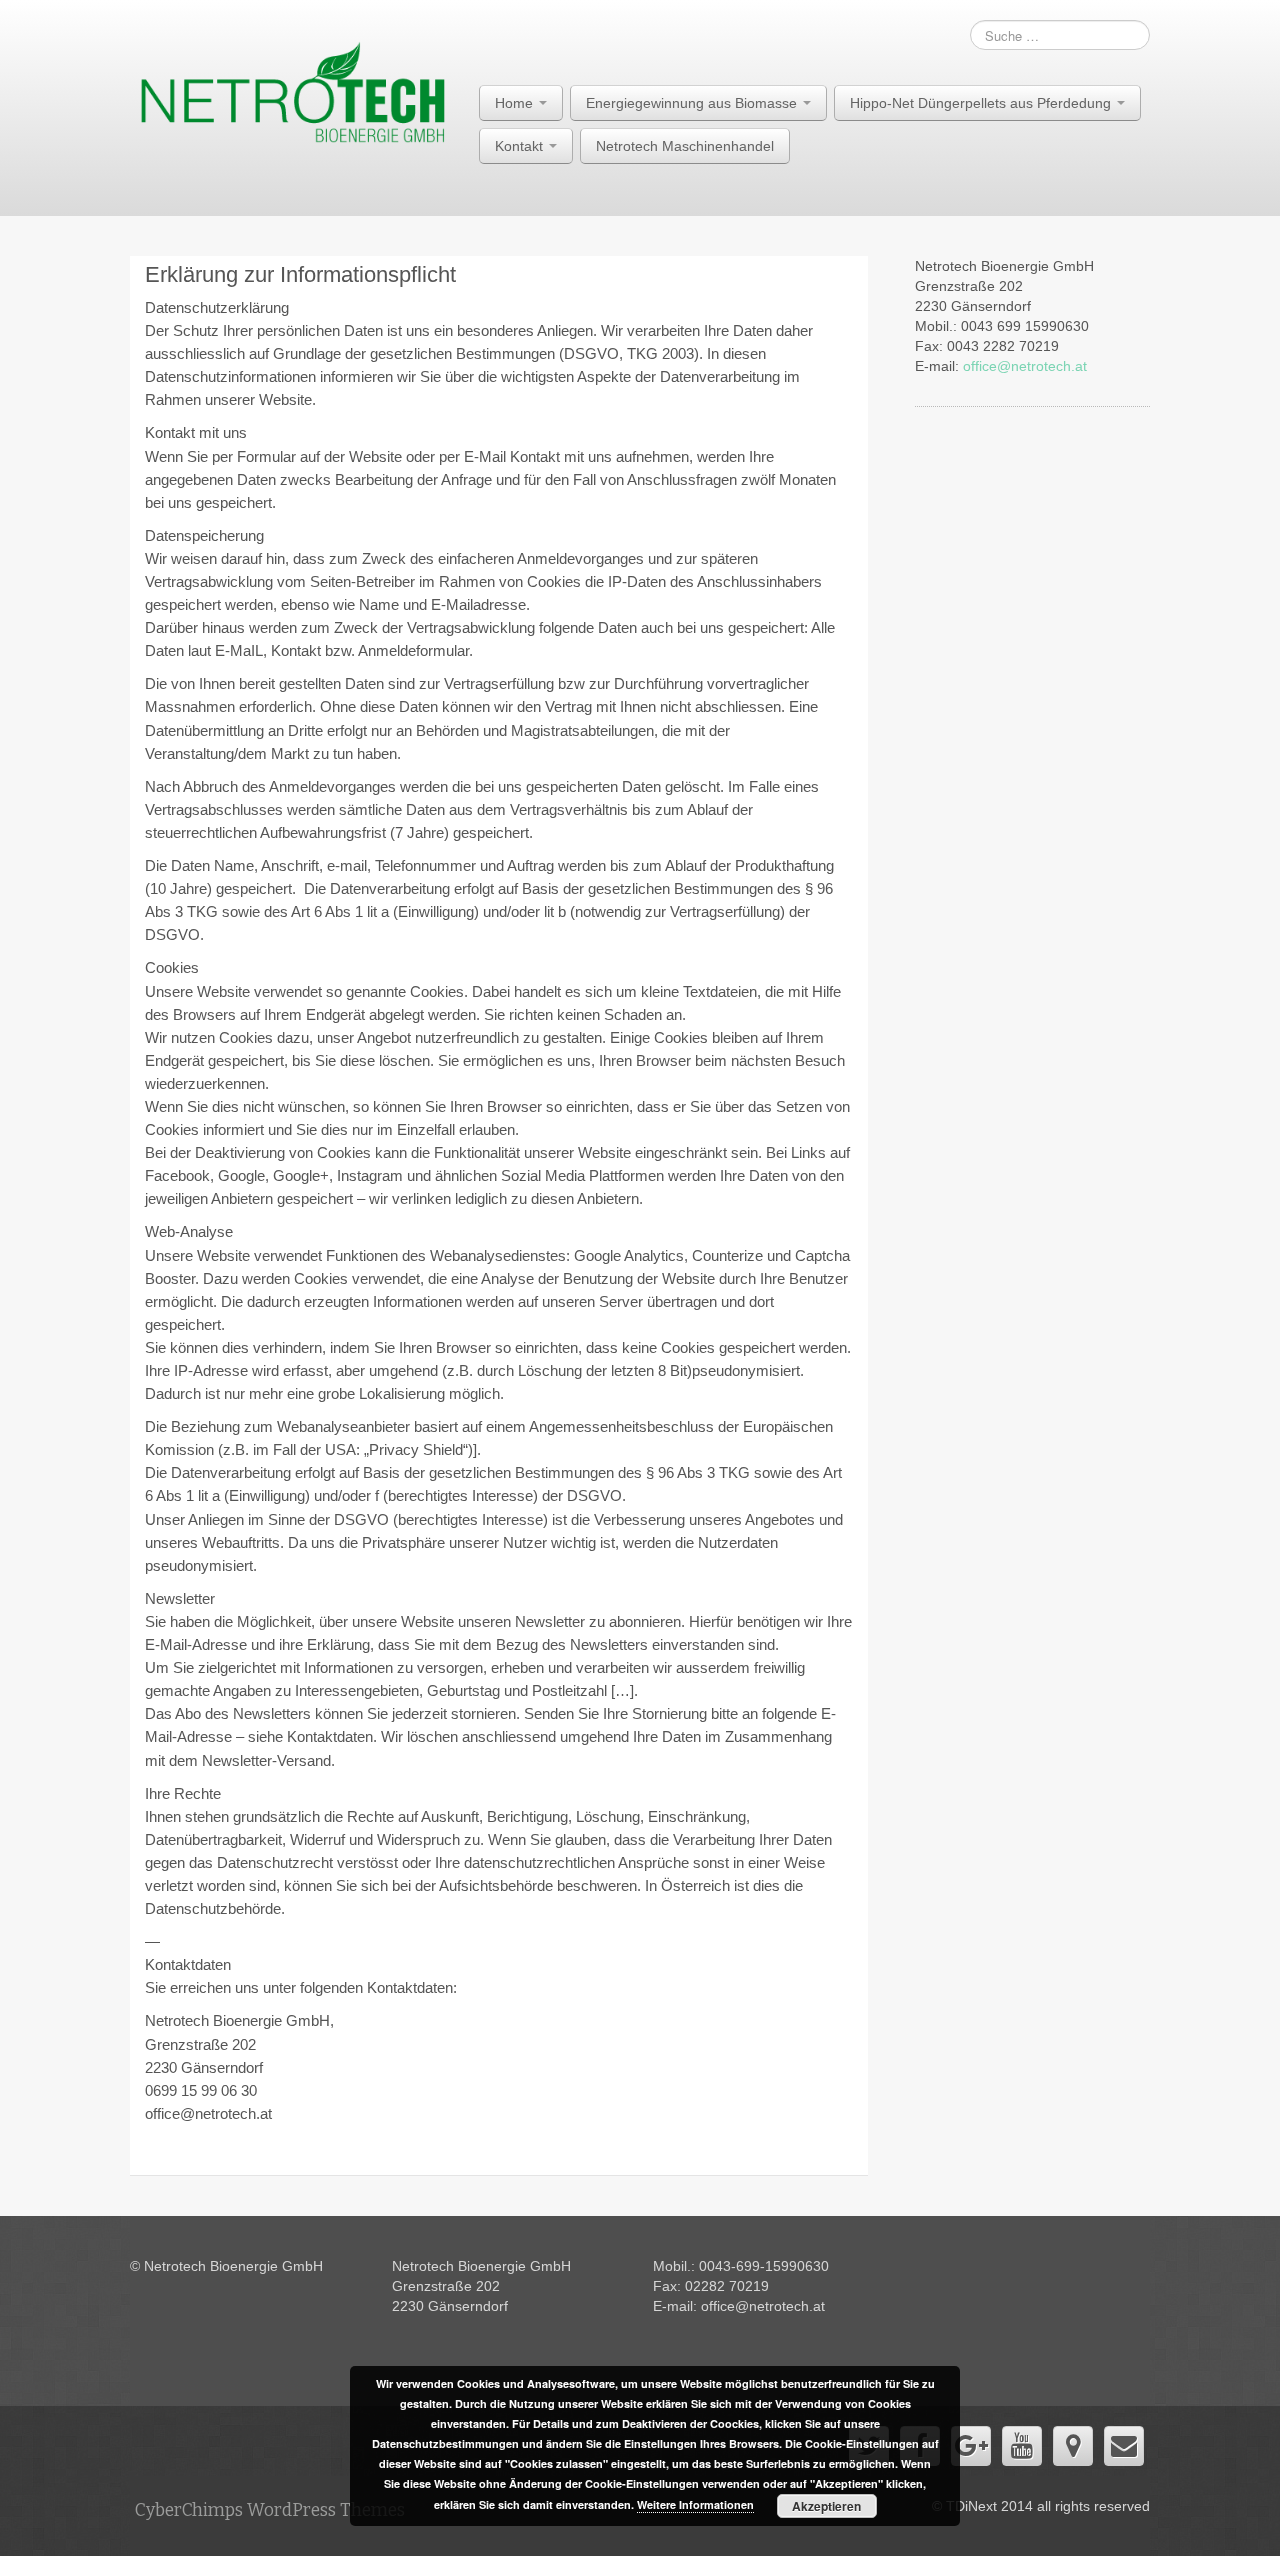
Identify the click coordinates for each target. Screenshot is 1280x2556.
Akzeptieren (826, 2506)
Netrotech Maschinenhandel (685, 146)
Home (516, 103)
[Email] (1124, 2446)
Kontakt (521, 146)
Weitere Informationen (695, 2504)
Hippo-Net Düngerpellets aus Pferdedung (982, 103)
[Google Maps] (1073, 2446)
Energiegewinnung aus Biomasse (693, 103)
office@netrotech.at (1025, 366)
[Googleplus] (971, 2446)
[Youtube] (1022, 2446)
